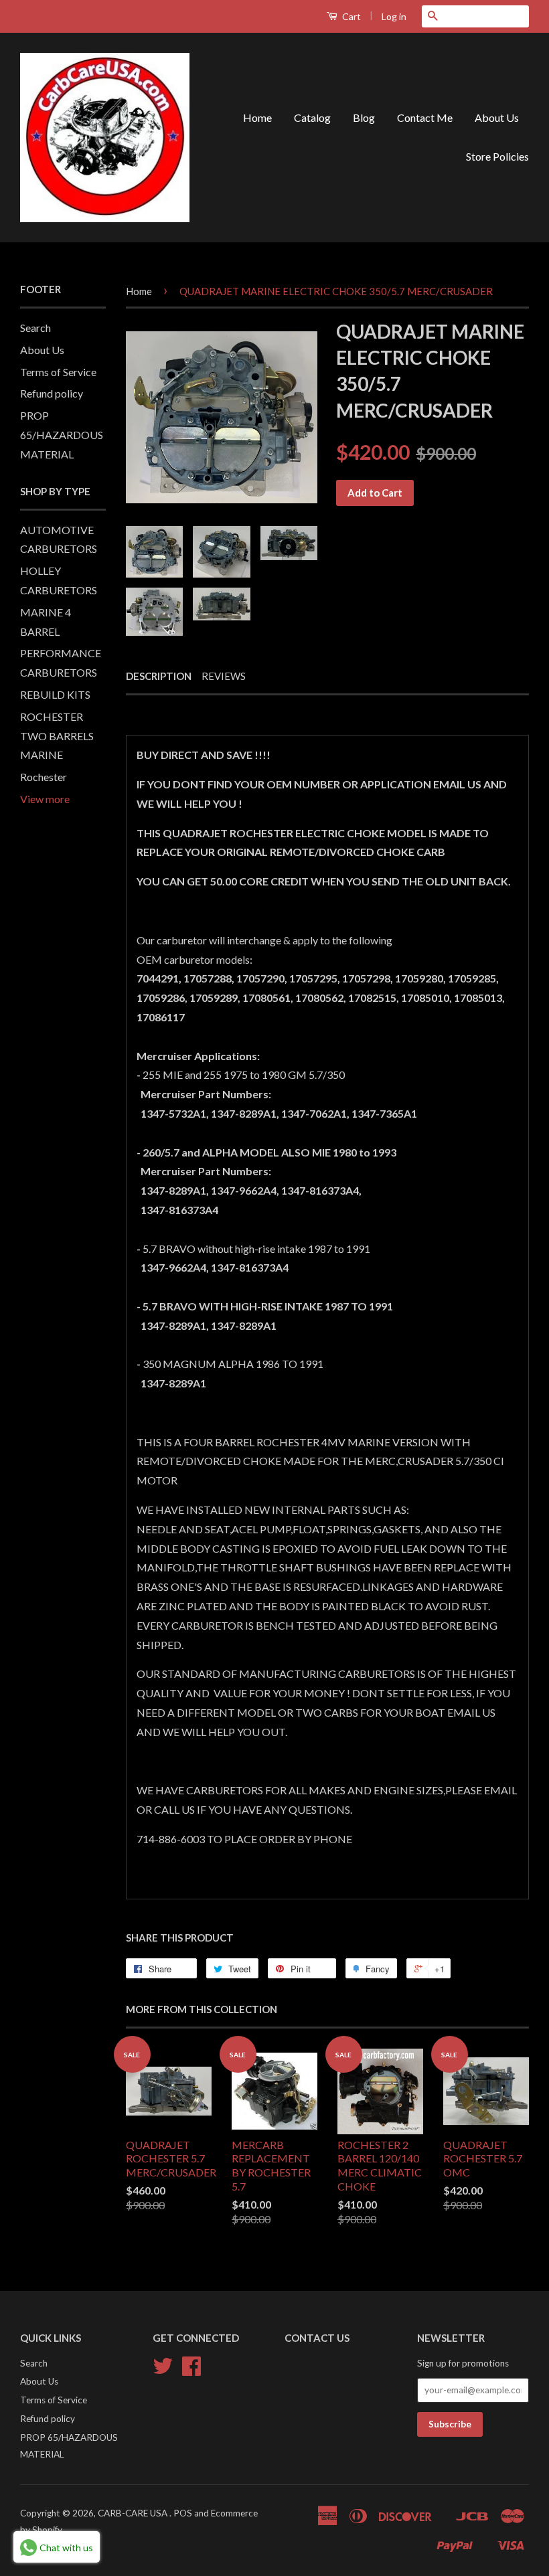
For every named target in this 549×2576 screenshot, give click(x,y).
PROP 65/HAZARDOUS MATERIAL (62, 435)
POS (183, 2513)
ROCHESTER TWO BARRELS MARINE (57, 736)
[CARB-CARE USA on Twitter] (163, 2371)
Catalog (312, 117)
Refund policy (52, 393)
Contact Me (425, 117)
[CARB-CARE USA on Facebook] (191, 2371)
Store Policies (497, 156)
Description (159, 676)
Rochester (44, 777)
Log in (394, 16)
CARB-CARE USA (134, 2513)
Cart (350, 16)
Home (257, 117)
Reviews (224, 676)
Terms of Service (58, 372)
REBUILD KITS (55, 694)
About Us (497, 117)
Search (35, 328)
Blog (364, 117)
